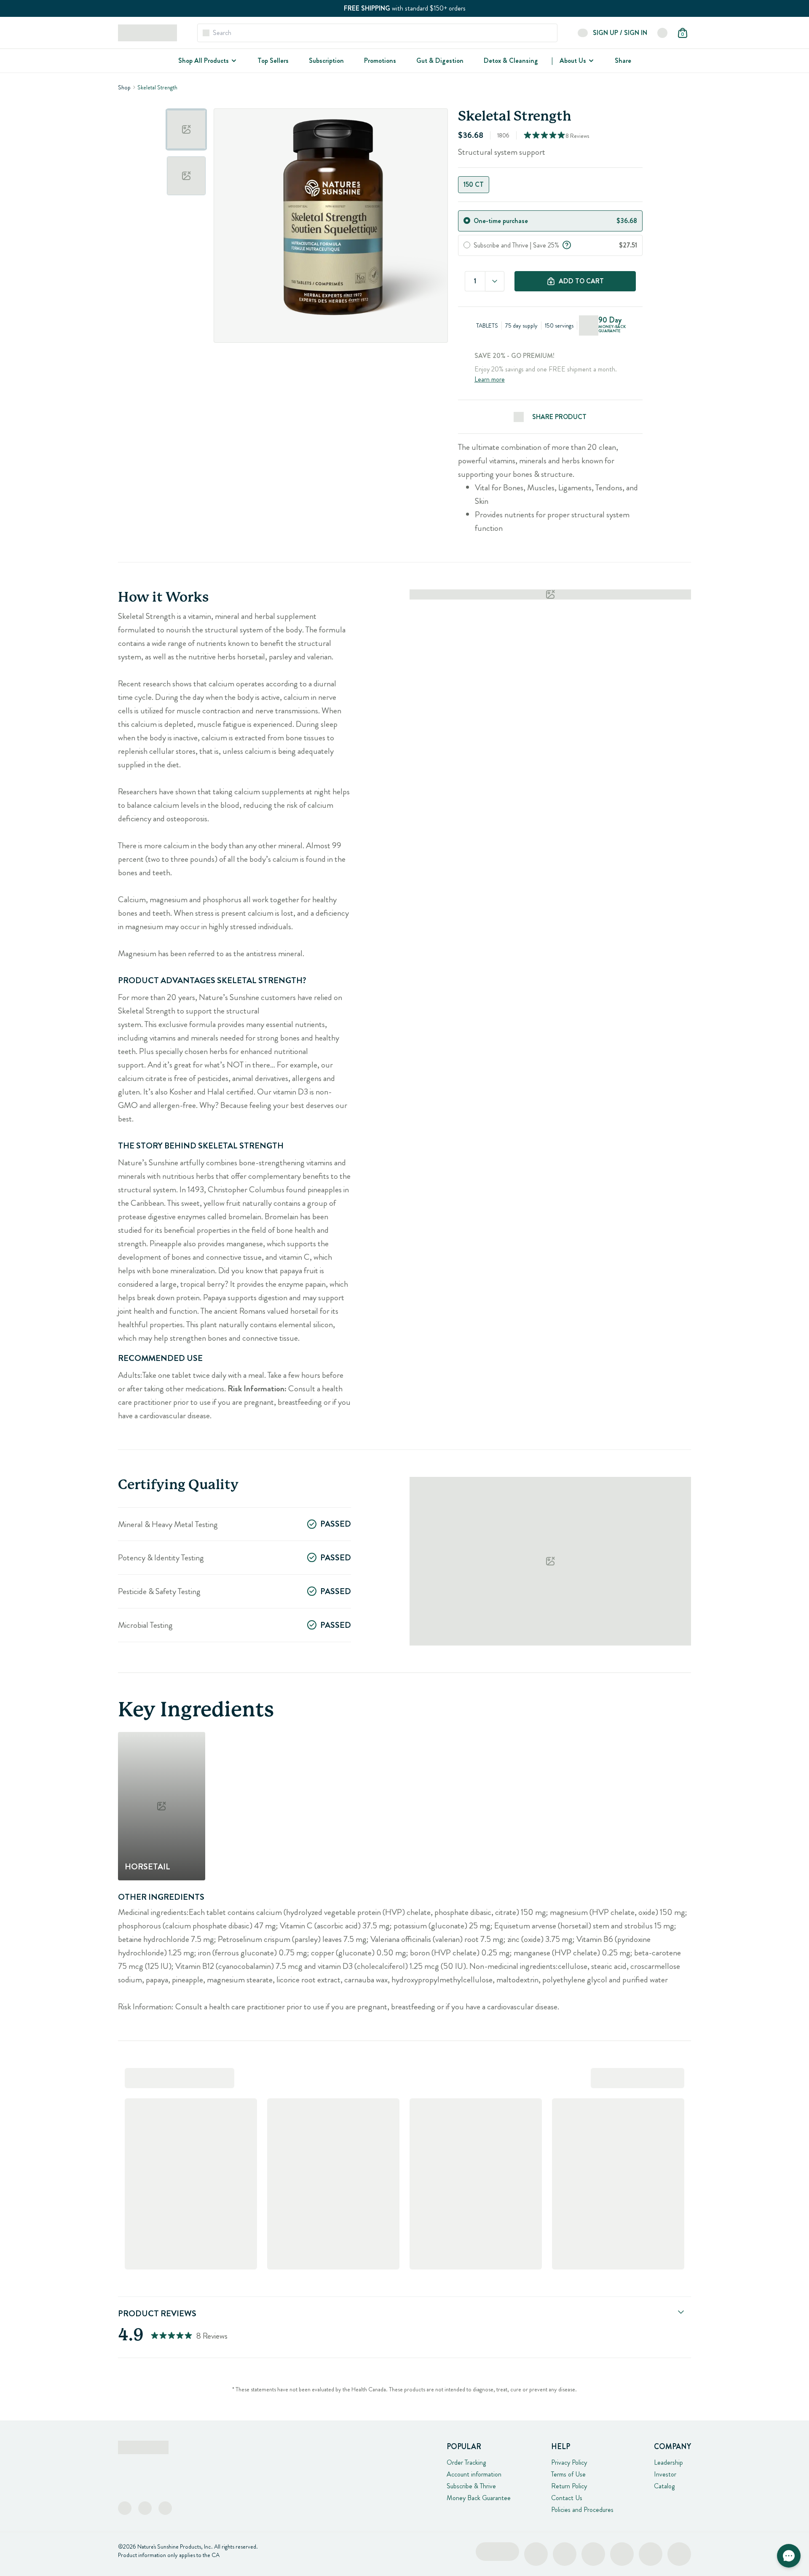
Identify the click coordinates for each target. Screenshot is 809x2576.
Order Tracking (466, 2462)
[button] (789, 2556)
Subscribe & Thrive (471, 2486)
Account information (474, 2474)
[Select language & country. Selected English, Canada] (662, 33)
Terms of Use (568, 2474)
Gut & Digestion (440, 61)
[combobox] (495, 281)
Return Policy (569, 2486)
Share (623, 61)
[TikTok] (165, 2508)
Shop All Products (204, 61)
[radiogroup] (550, 185)
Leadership (668, 2462)
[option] (186, 129)
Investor (665, 2474)
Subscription (326, 61)
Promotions (380, 61)
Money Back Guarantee (479, 2498)
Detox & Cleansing (511, 61)
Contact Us (567, 2498)
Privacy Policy (569, 2462)
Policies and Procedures (582, 2510)
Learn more (490, 379)
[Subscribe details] (567, 244)
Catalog (664, 2486)
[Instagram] (145, 2508)
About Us (573, 61)
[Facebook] (125, 2508)
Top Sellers (273, 61)
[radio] (467, 220)
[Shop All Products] (233, 61)
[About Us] (590, 61)
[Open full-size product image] (331, 226)
